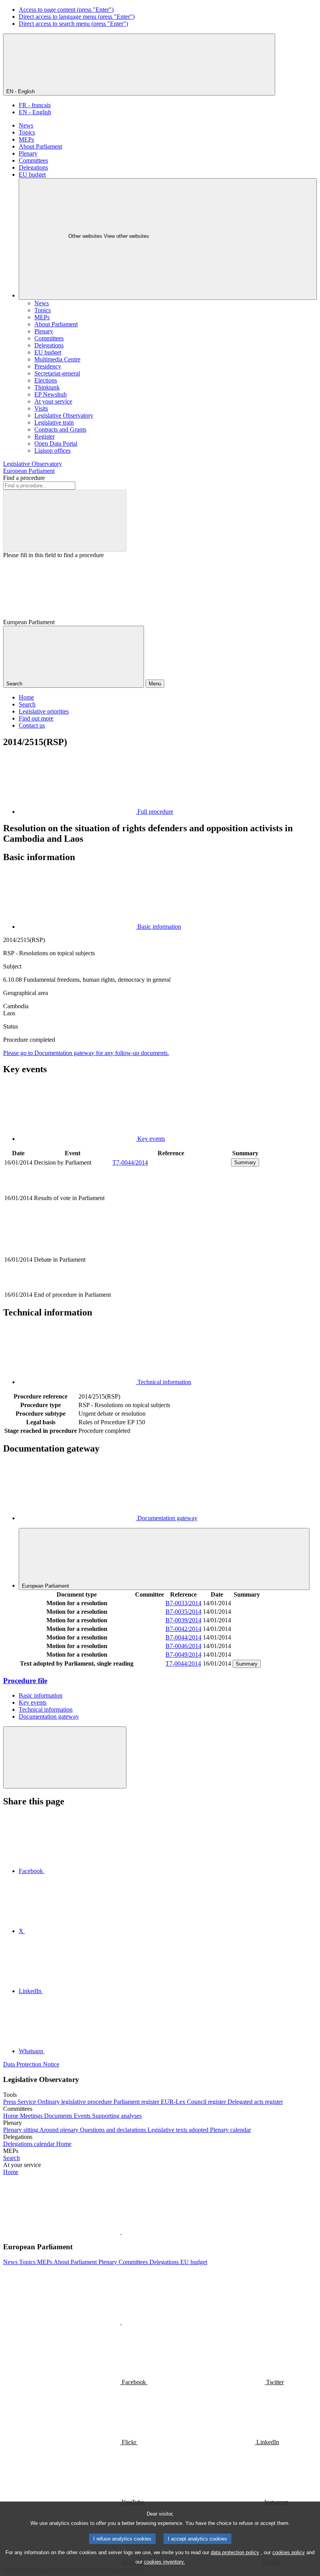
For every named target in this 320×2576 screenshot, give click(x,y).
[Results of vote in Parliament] (171, 1224)
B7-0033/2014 (183, 1603)
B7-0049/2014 (183, 1654)
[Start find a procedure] (65, 521)
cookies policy (289, 2552)
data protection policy (235, 2552)
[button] (121, 2232)
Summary (245, 1162)
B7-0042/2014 (183, 1629)
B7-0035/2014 (183, 1612)
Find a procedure (24, 478)
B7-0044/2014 (183, 1637)
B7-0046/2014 (183, 1646)
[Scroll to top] (65, 1757)
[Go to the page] (171, 1286)
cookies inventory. (164, 2562)
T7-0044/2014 (130, 1162)
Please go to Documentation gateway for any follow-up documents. (86, 1053)
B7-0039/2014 (183, 1620)
